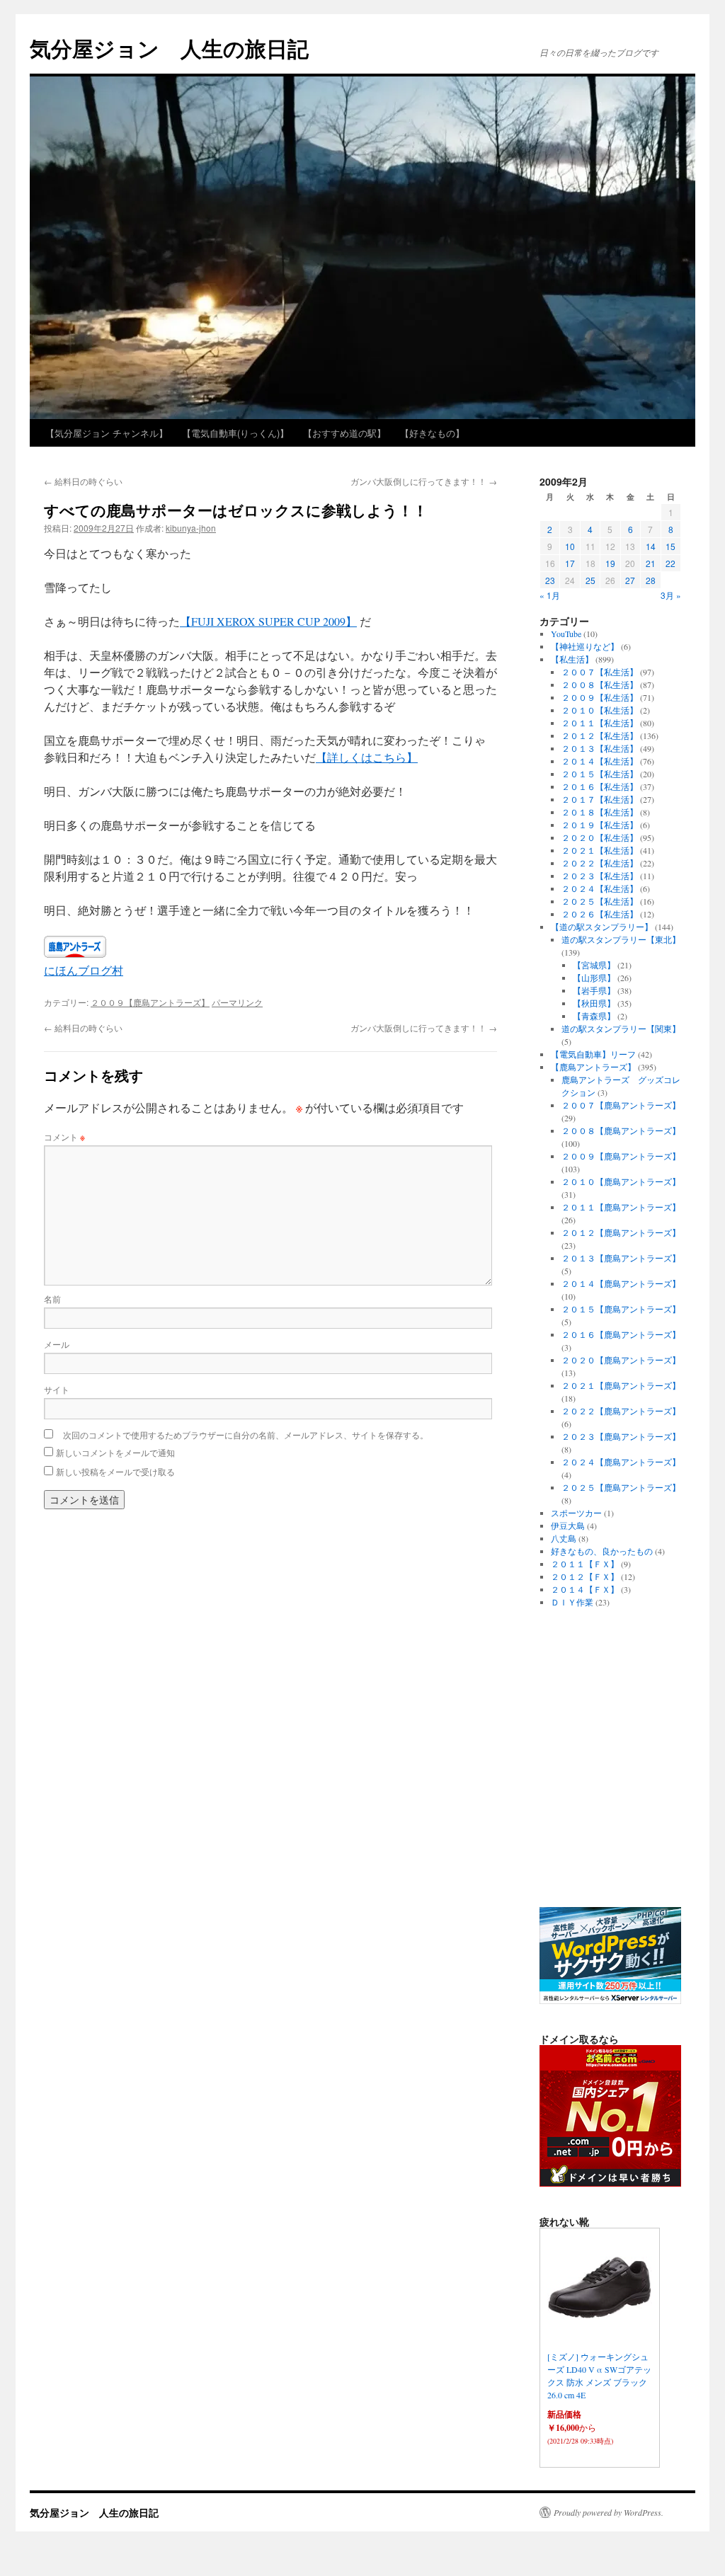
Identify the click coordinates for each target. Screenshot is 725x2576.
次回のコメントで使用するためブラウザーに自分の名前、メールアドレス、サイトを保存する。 (246, 1435)
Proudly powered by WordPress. (609, 2512)
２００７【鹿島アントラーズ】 (621, 1105)
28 (651, 580)
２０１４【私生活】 (600, 761)
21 (651, 563)
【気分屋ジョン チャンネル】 (107, 433)
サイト (57, 1389)
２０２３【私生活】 (600, 876)
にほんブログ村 (84, 970)
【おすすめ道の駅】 (344, 433)
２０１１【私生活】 (600, 723)
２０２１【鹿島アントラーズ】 (621, 1385)
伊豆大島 (568, 1525)
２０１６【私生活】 (600, 786)
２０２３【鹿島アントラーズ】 (621, 1436)
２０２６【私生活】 (600, 914)
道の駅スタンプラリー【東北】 (621, 939)
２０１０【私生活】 (600, 710)
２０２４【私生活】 (600, 888)
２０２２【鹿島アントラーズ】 (621, 1411)
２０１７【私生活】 (600, 799)
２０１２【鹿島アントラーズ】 (621, 1232)
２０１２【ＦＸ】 (585, 1576)
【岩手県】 (594, 990)
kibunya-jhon (191, 528)
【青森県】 (594, 1016)
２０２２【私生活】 (600, 863)
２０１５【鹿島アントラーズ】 (621, 1309)
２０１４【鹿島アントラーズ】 (621, 1283)
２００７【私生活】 (600, 672)
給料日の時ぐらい (83, 481)
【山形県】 (594, 978)
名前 (52, 1299)
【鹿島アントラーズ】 (593, 1067)
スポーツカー (576, 1513)
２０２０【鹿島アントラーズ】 (621, 1360)
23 (550, 580)
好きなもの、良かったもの (602, 1551)
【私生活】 (572, 659)
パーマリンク (237, 1002)
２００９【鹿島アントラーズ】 (150, 1002)
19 (610, 563)
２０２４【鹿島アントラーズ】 (621, 1462)
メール (57, 1344)
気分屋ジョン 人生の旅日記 (169, 48)
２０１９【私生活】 (600, 825)
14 (651, 546)
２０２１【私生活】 (600, 850)
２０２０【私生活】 (600, 837)
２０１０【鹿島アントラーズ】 (621, 1181)
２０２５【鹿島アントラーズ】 (621, 1487)
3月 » (671, 595)
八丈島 (564, 1538)
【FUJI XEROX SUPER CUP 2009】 (268, 621)
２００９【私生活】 (600, 697)
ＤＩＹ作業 (572, 1602)
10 (570, 546)
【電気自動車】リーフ (593, 1054)
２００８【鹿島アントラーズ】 (621, 1130)
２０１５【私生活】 (600, 774)
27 (630, 580)
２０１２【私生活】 (600, 735)
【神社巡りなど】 (585, 646)
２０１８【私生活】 (600, 812)
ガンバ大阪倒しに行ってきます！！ (424, 481)
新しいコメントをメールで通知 (115, 1452)
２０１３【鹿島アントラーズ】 (621, 1258)
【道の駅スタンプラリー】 (602, 927)
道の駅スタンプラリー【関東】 (621, 1029)
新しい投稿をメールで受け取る (115, 1471)
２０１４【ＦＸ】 (585, 1589)
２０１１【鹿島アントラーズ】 (621, 1207)
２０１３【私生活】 (600, 748)
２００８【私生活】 (600, 685)
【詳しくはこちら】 (367, 757)
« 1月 (550, 595)
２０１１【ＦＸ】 (585, 1564)
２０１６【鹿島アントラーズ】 (621, 1334)
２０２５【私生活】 (600, 901)
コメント (64, 1137)
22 (670, 563)
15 (670, 546)
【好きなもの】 (432, 433)
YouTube (566, 634)
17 (570, 563)
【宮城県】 (594, 965)
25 (590, 580)
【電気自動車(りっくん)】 (235, 433)
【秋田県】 (594, 1003)
